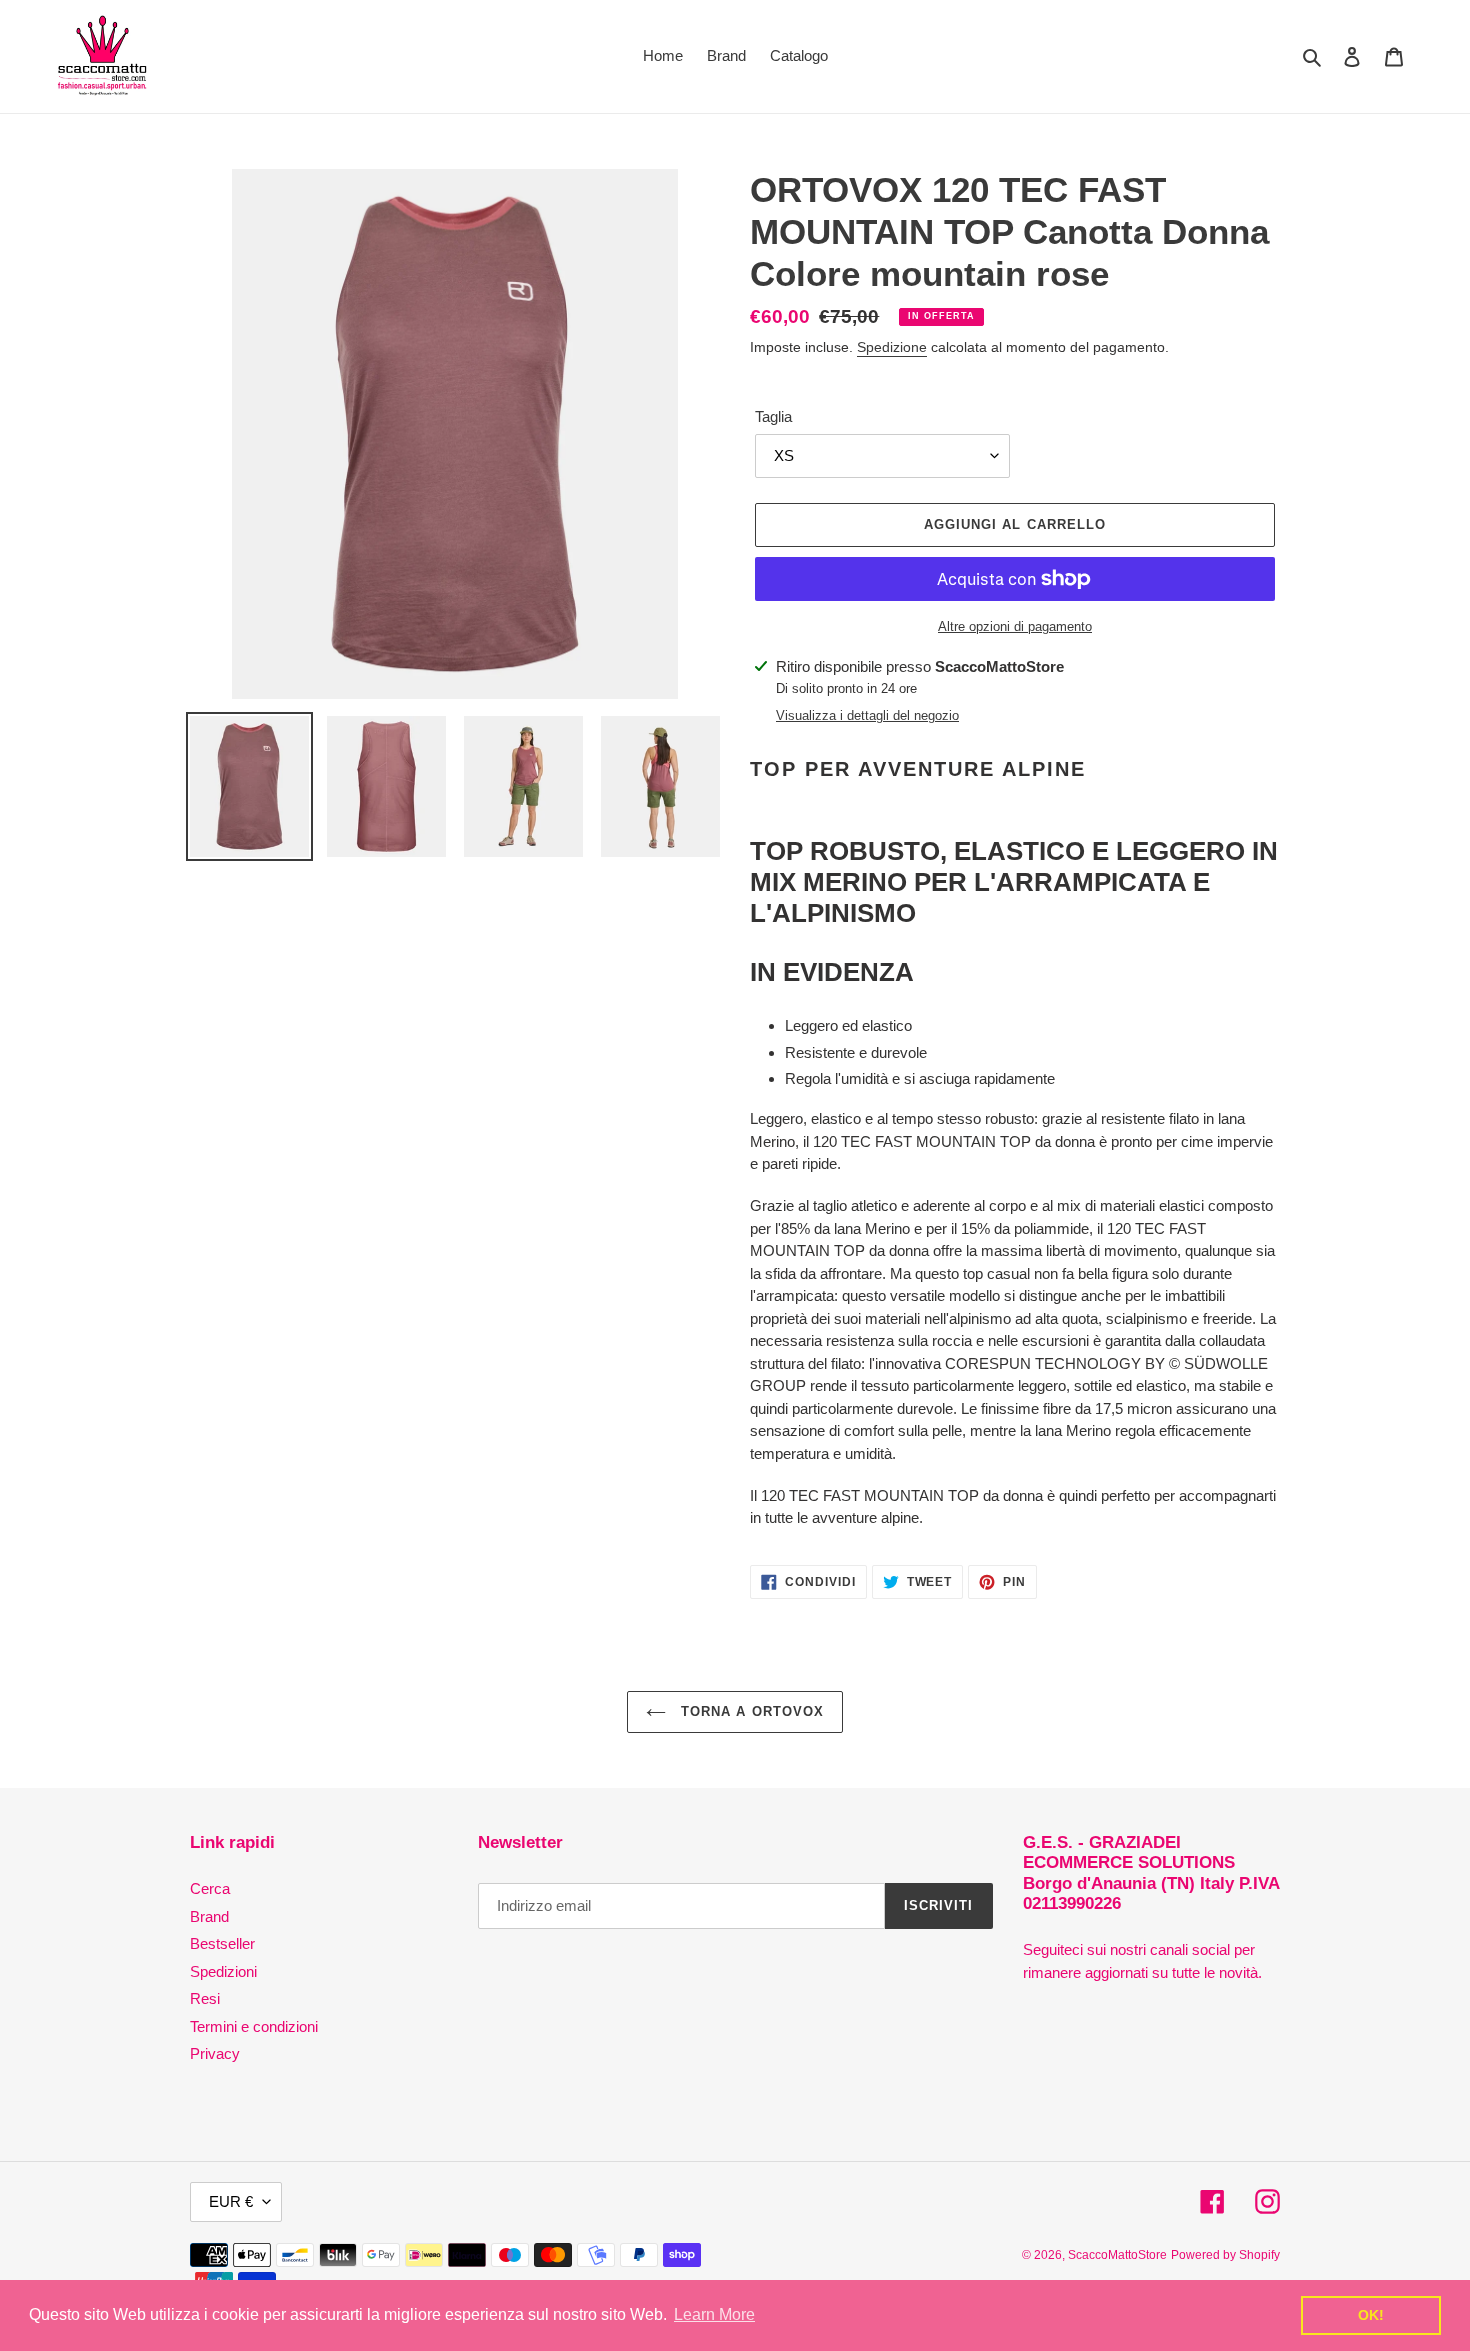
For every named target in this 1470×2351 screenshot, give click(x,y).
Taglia (773, 416)
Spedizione (892, 347)
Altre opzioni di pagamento (1015, 626)
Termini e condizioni (254, 2026)
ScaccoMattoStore (1117, 2255)
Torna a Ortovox (750, 1711)
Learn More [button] (714, 2314)
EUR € (231, 2201)
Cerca (210, 1888)
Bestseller (222, 1943)
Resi (205, 1998)
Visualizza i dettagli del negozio (867, 715)
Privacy (215, 2053)
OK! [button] (1371, 2315)
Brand (209, 1916)
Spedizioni (223, 1971)
